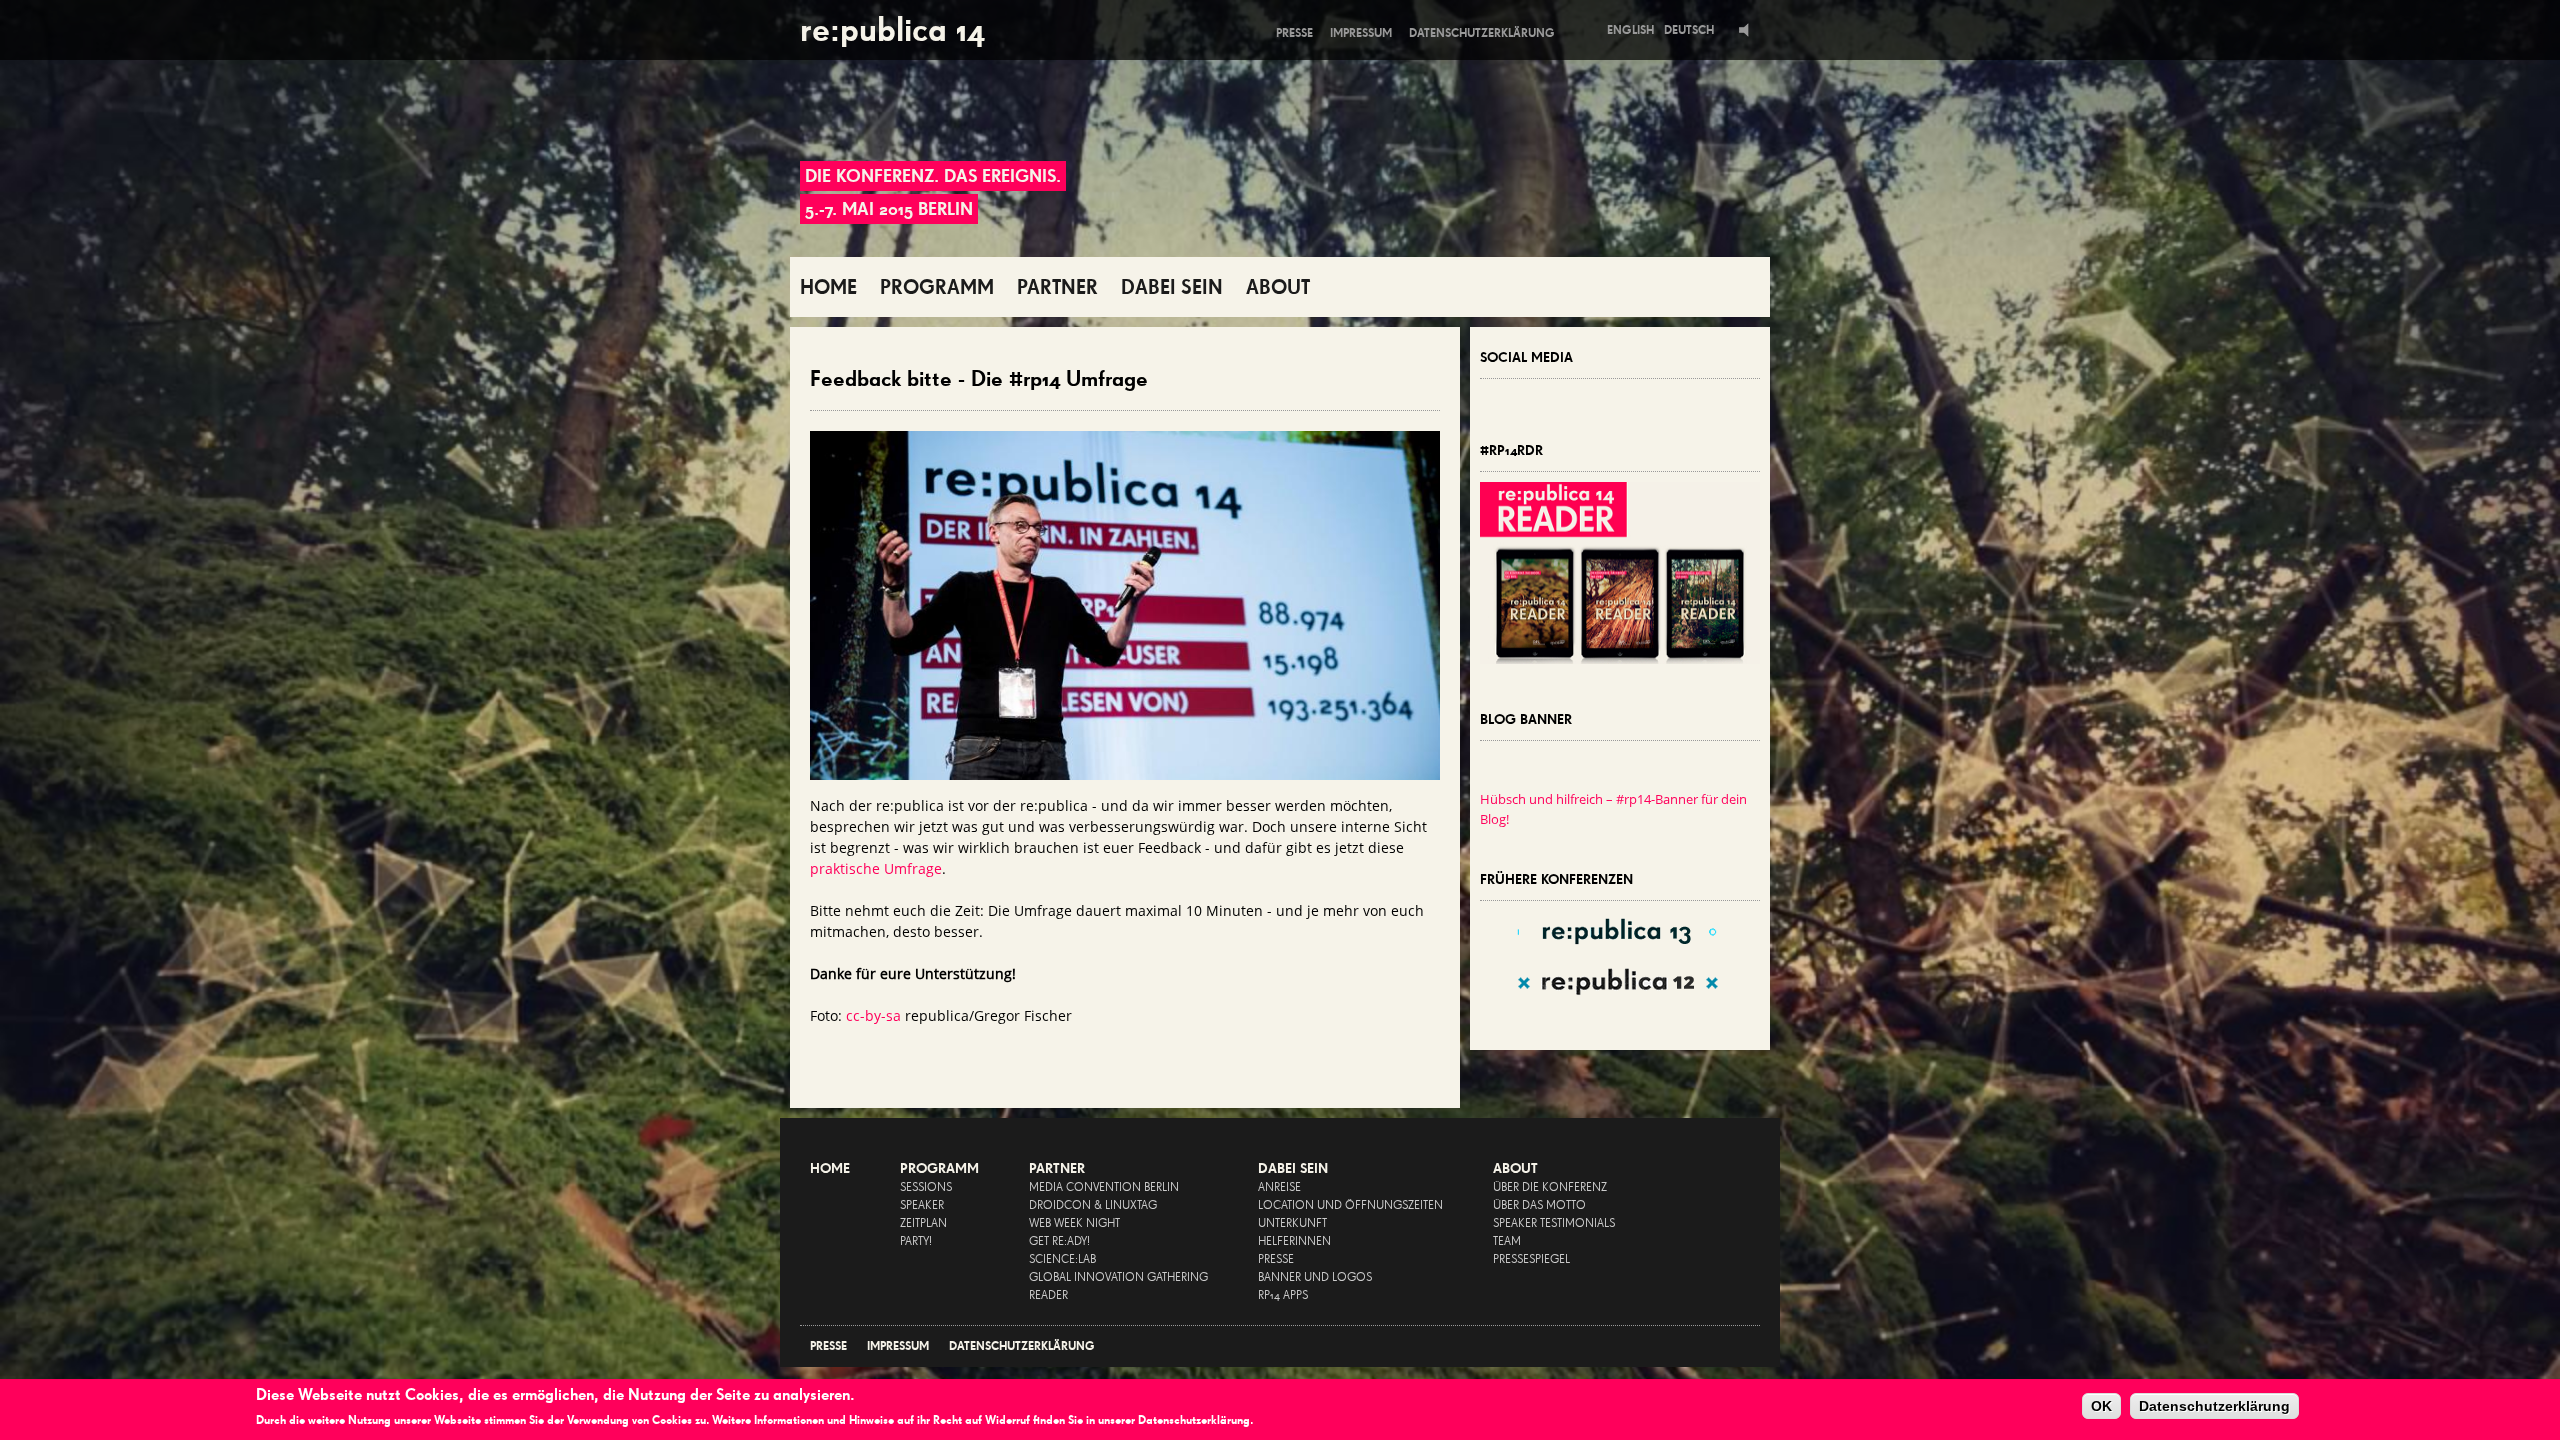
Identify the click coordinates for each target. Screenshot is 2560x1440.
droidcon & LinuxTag (1093, 1206)
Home (830, 1168)
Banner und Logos (1315, 1278)
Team (1507, 1242)
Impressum (1361, 33)
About (1515, 1168)
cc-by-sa (873, 1015)
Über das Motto (1539, 1206)
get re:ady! (1059, 1242)
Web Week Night (1074, 1224)
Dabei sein (1293, 1168)
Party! (916, 1242)
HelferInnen (1294, 1242)
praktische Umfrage (876, 868)
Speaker (922, 1206)
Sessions (926, 1188)
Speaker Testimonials (1554, 1224)
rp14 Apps (1283, 1296)
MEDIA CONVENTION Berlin (1104, 1188)
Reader (1048, 1296)
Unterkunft (1292, 1224)
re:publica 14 (892, 29)
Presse (1294, 33)
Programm (939, 1168)
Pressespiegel (1531, 1260)
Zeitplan (923, 1224)
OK (2101, 1406)
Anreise (1279, 1188)
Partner (1057, 1168)
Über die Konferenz (1550, 1188)
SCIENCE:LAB (1062, 1260)
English (1630, 30)
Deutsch (1689, 30)
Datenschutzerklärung (1482, 33)
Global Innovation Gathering (1118, 1278)
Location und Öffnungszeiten (1350, 1206)
